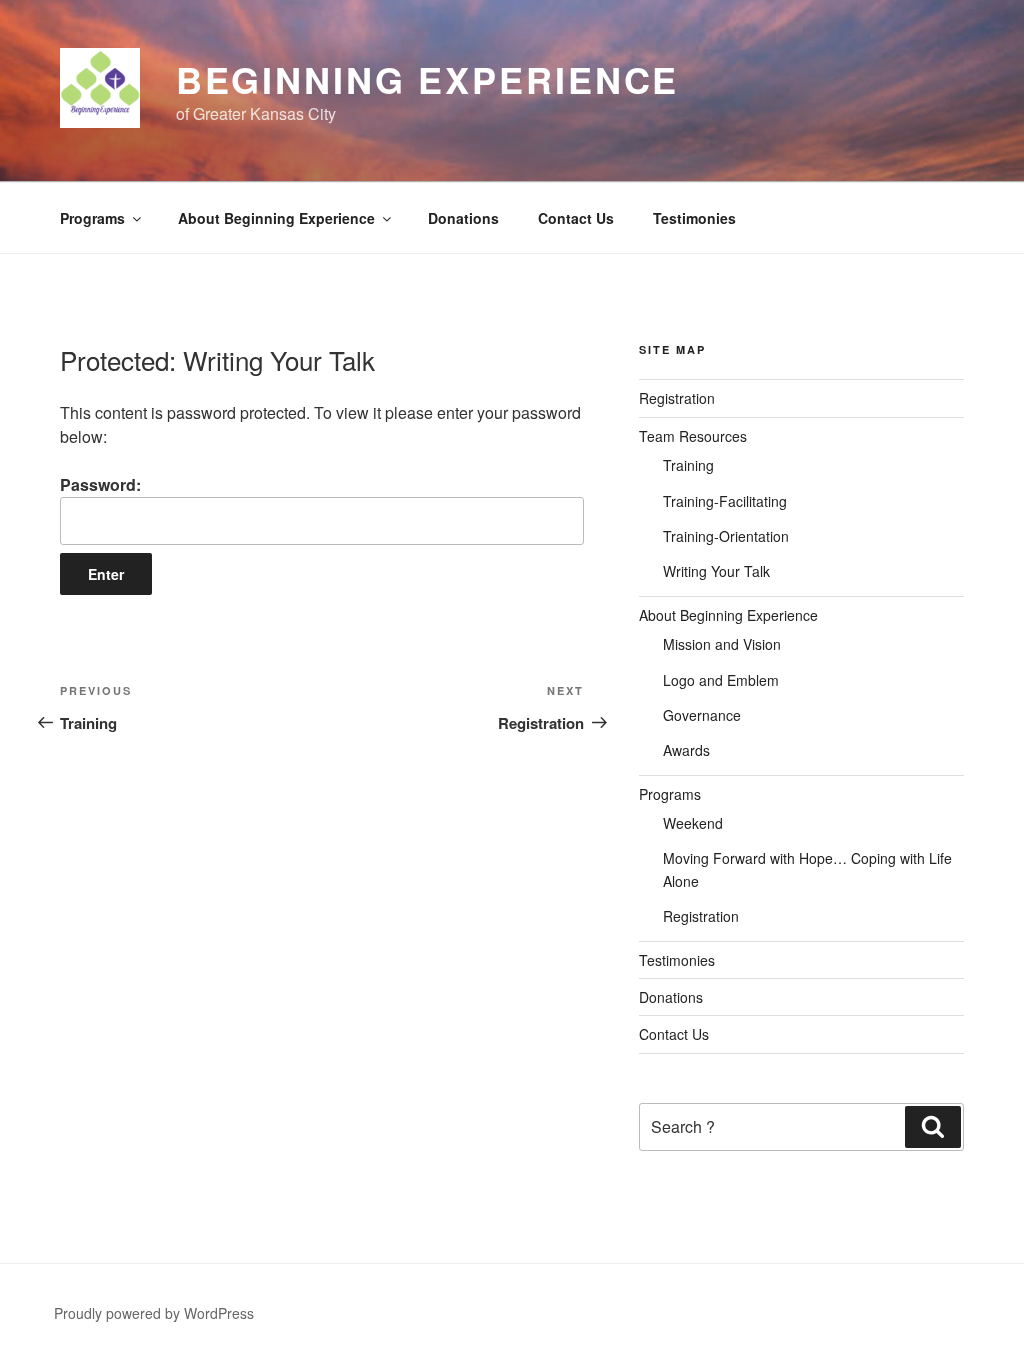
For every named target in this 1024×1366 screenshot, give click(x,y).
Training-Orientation (726, 536)
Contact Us (576, 218)
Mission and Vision (722, 644)
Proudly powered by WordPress (154, 1313)
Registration (677, 398)
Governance (702, 715)
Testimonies (694, 218)
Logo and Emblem (721, 680)
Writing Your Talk (716, 571)
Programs (92, 218)
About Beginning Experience (276, 218)
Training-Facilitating (725, 501)
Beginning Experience (428, 79)
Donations (463, 218)
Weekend (693, 823)
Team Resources (693, 436)
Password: (100, 484)
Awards (686, 750)
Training (688, 465)
